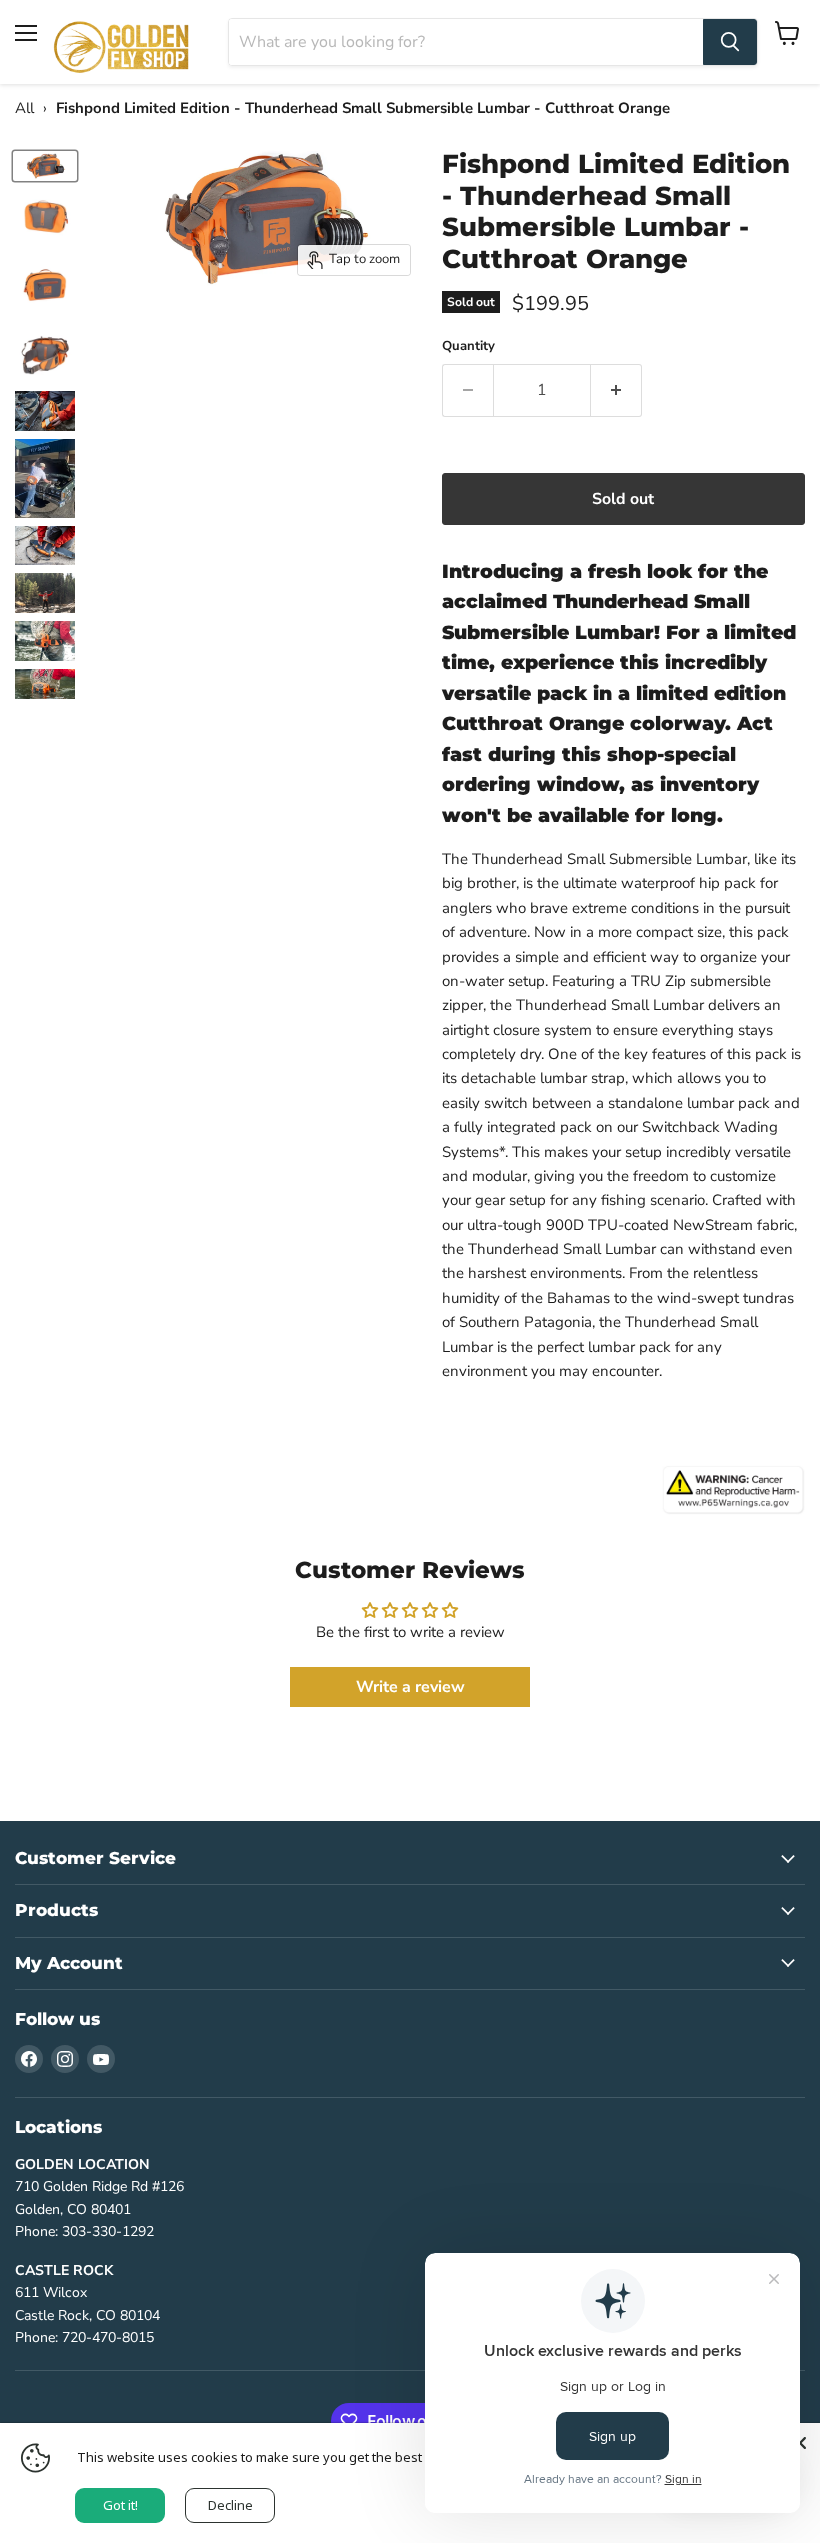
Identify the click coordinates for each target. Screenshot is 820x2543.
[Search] (730, 42)
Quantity (468, 346)
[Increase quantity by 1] (616, 390)
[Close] (800, 2443)
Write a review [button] (410, 1687)
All (24, 108)
